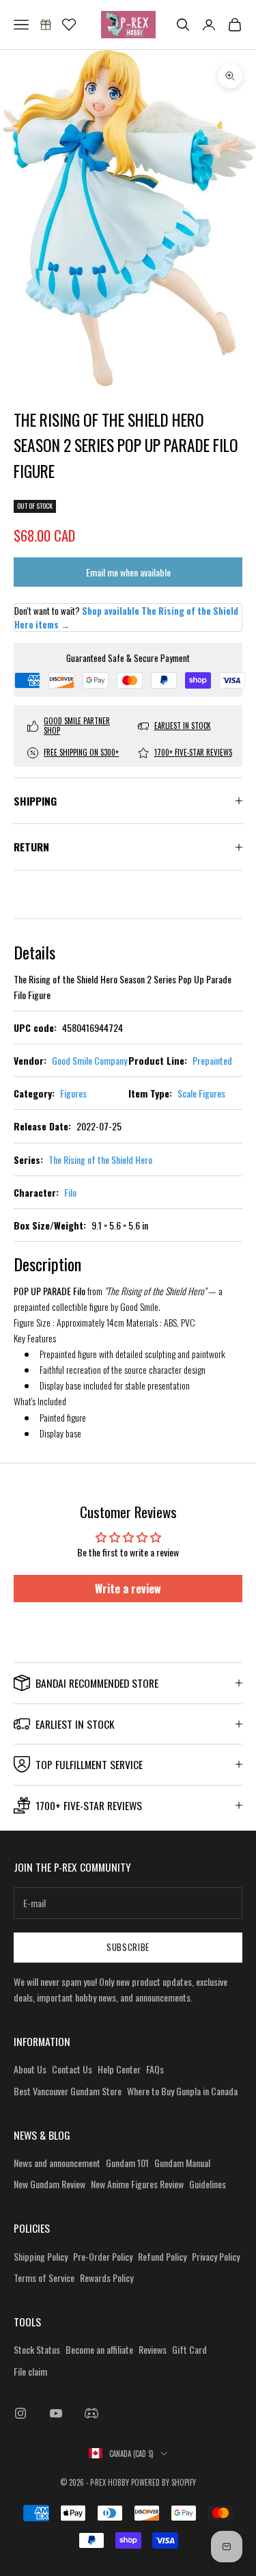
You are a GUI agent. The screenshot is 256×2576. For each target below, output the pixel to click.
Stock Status (37, 2349)
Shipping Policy (41, 2256)
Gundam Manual (182, 2163)
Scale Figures (201, 1093)
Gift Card (189, 2349)
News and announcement (57, 2163)
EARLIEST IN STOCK (183, 726)
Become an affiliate (99, 2349)
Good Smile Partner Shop (77, 726)
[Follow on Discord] (91, 2413)
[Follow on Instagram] (20, 2413)
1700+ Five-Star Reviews (193, 752)
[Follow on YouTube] (56, 2413)
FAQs (155, 2069)
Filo (70, 1192)
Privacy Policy (216, 2256)
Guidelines (208, 2184)
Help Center (119, 2069)
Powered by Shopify (163, 2482)
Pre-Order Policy (103, 2256)
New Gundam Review (49, 2184)
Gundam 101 (127, 2163)
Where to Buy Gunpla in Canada (182, 2091)
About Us (30, 2069)
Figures (73, 1093)
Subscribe (128, 1947)
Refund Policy (162, 2256)
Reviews (153, 2349)
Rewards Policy (106, 2278)
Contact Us (72, 2069)
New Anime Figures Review (137, 2184)
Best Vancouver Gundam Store (68, 2091)
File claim (30, 2371)
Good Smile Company (89, 1060)
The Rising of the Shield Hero (100, 1159)
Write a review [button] (128, 1589)
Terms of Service (44, 2278)
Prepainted (212, 1060)
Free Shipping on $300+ (81, 752)
